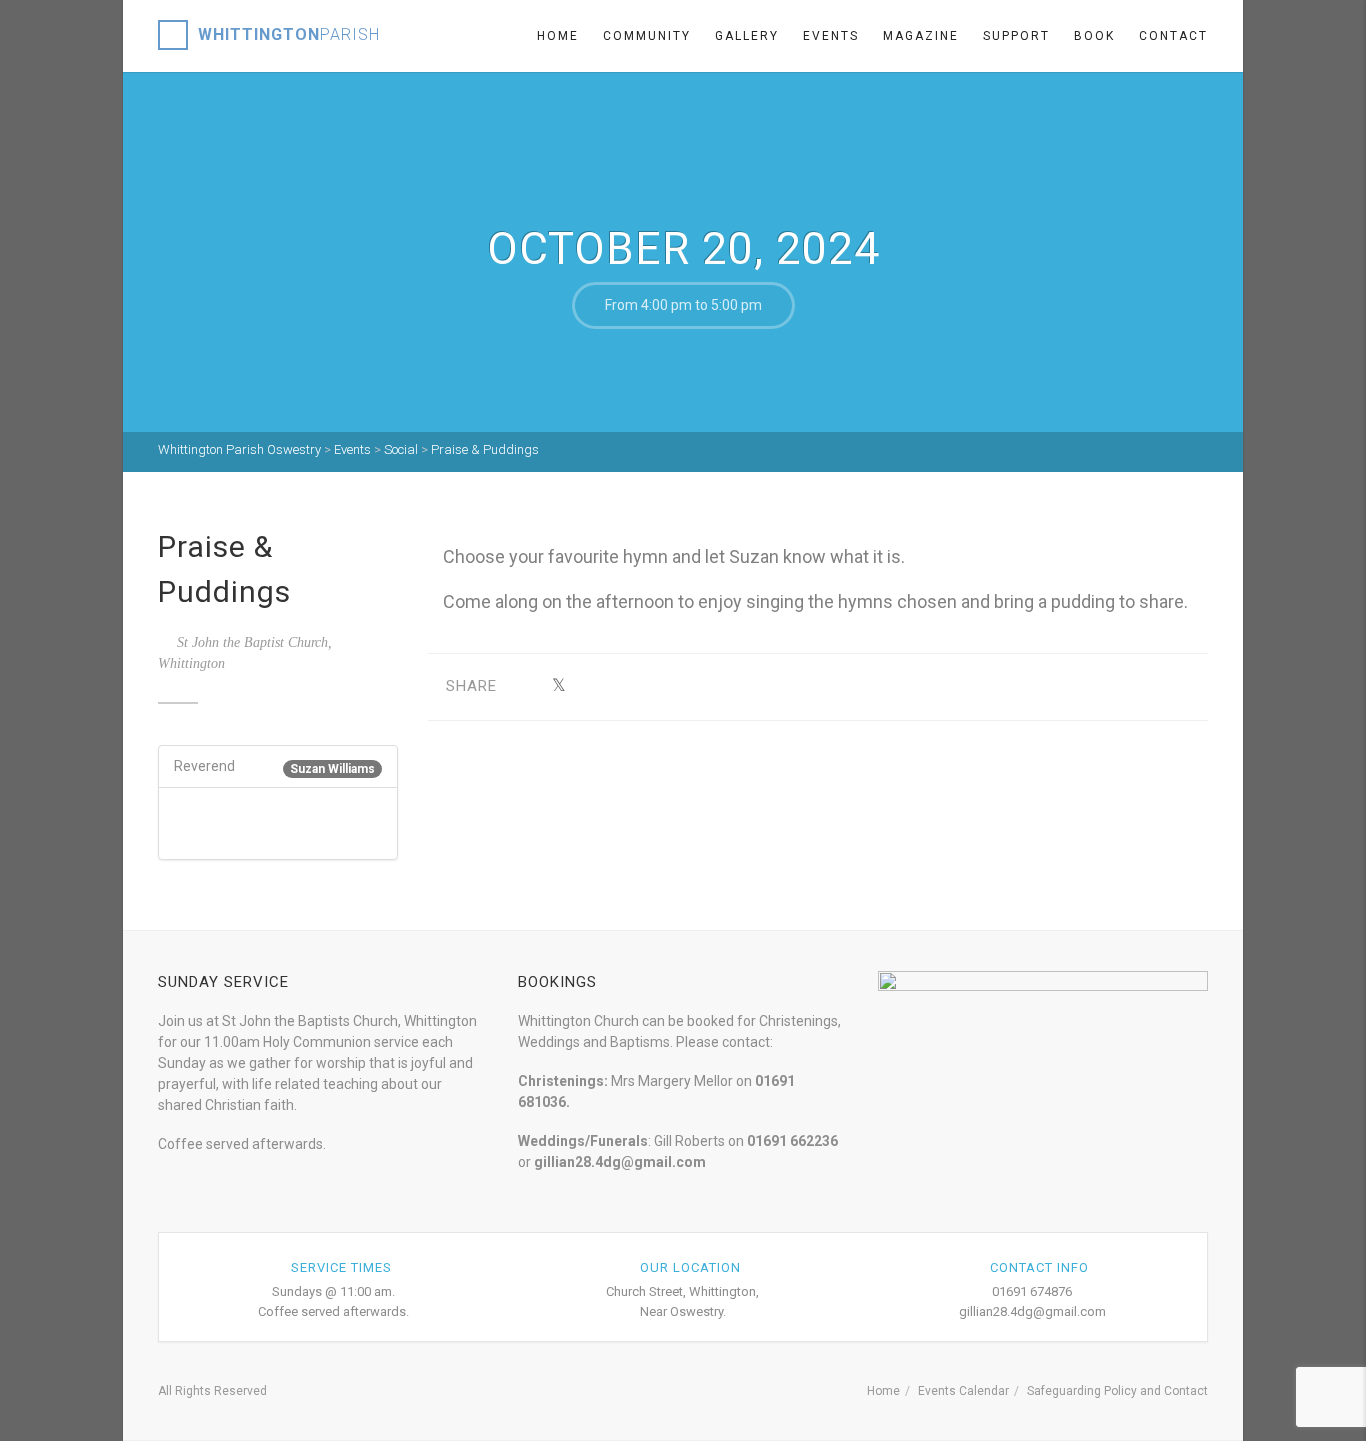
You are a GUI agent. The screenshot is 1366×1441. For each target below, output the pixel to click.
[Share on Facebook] (527, 686)
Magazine (921, 36)
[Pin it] (651, 686)
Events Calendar (963, 1391)
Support (1016, 36)
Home (558, 36)
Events (831, 36)
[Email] (744, 686)
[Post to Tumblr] (620, 686)
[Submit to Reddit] (682, 686)
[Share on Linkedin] (713, 686)
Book (1094, 36)
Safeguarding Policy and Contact (1117, 1391)
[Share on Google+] (589, 686)
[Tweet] (558, 686)
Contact (1173, 36)
